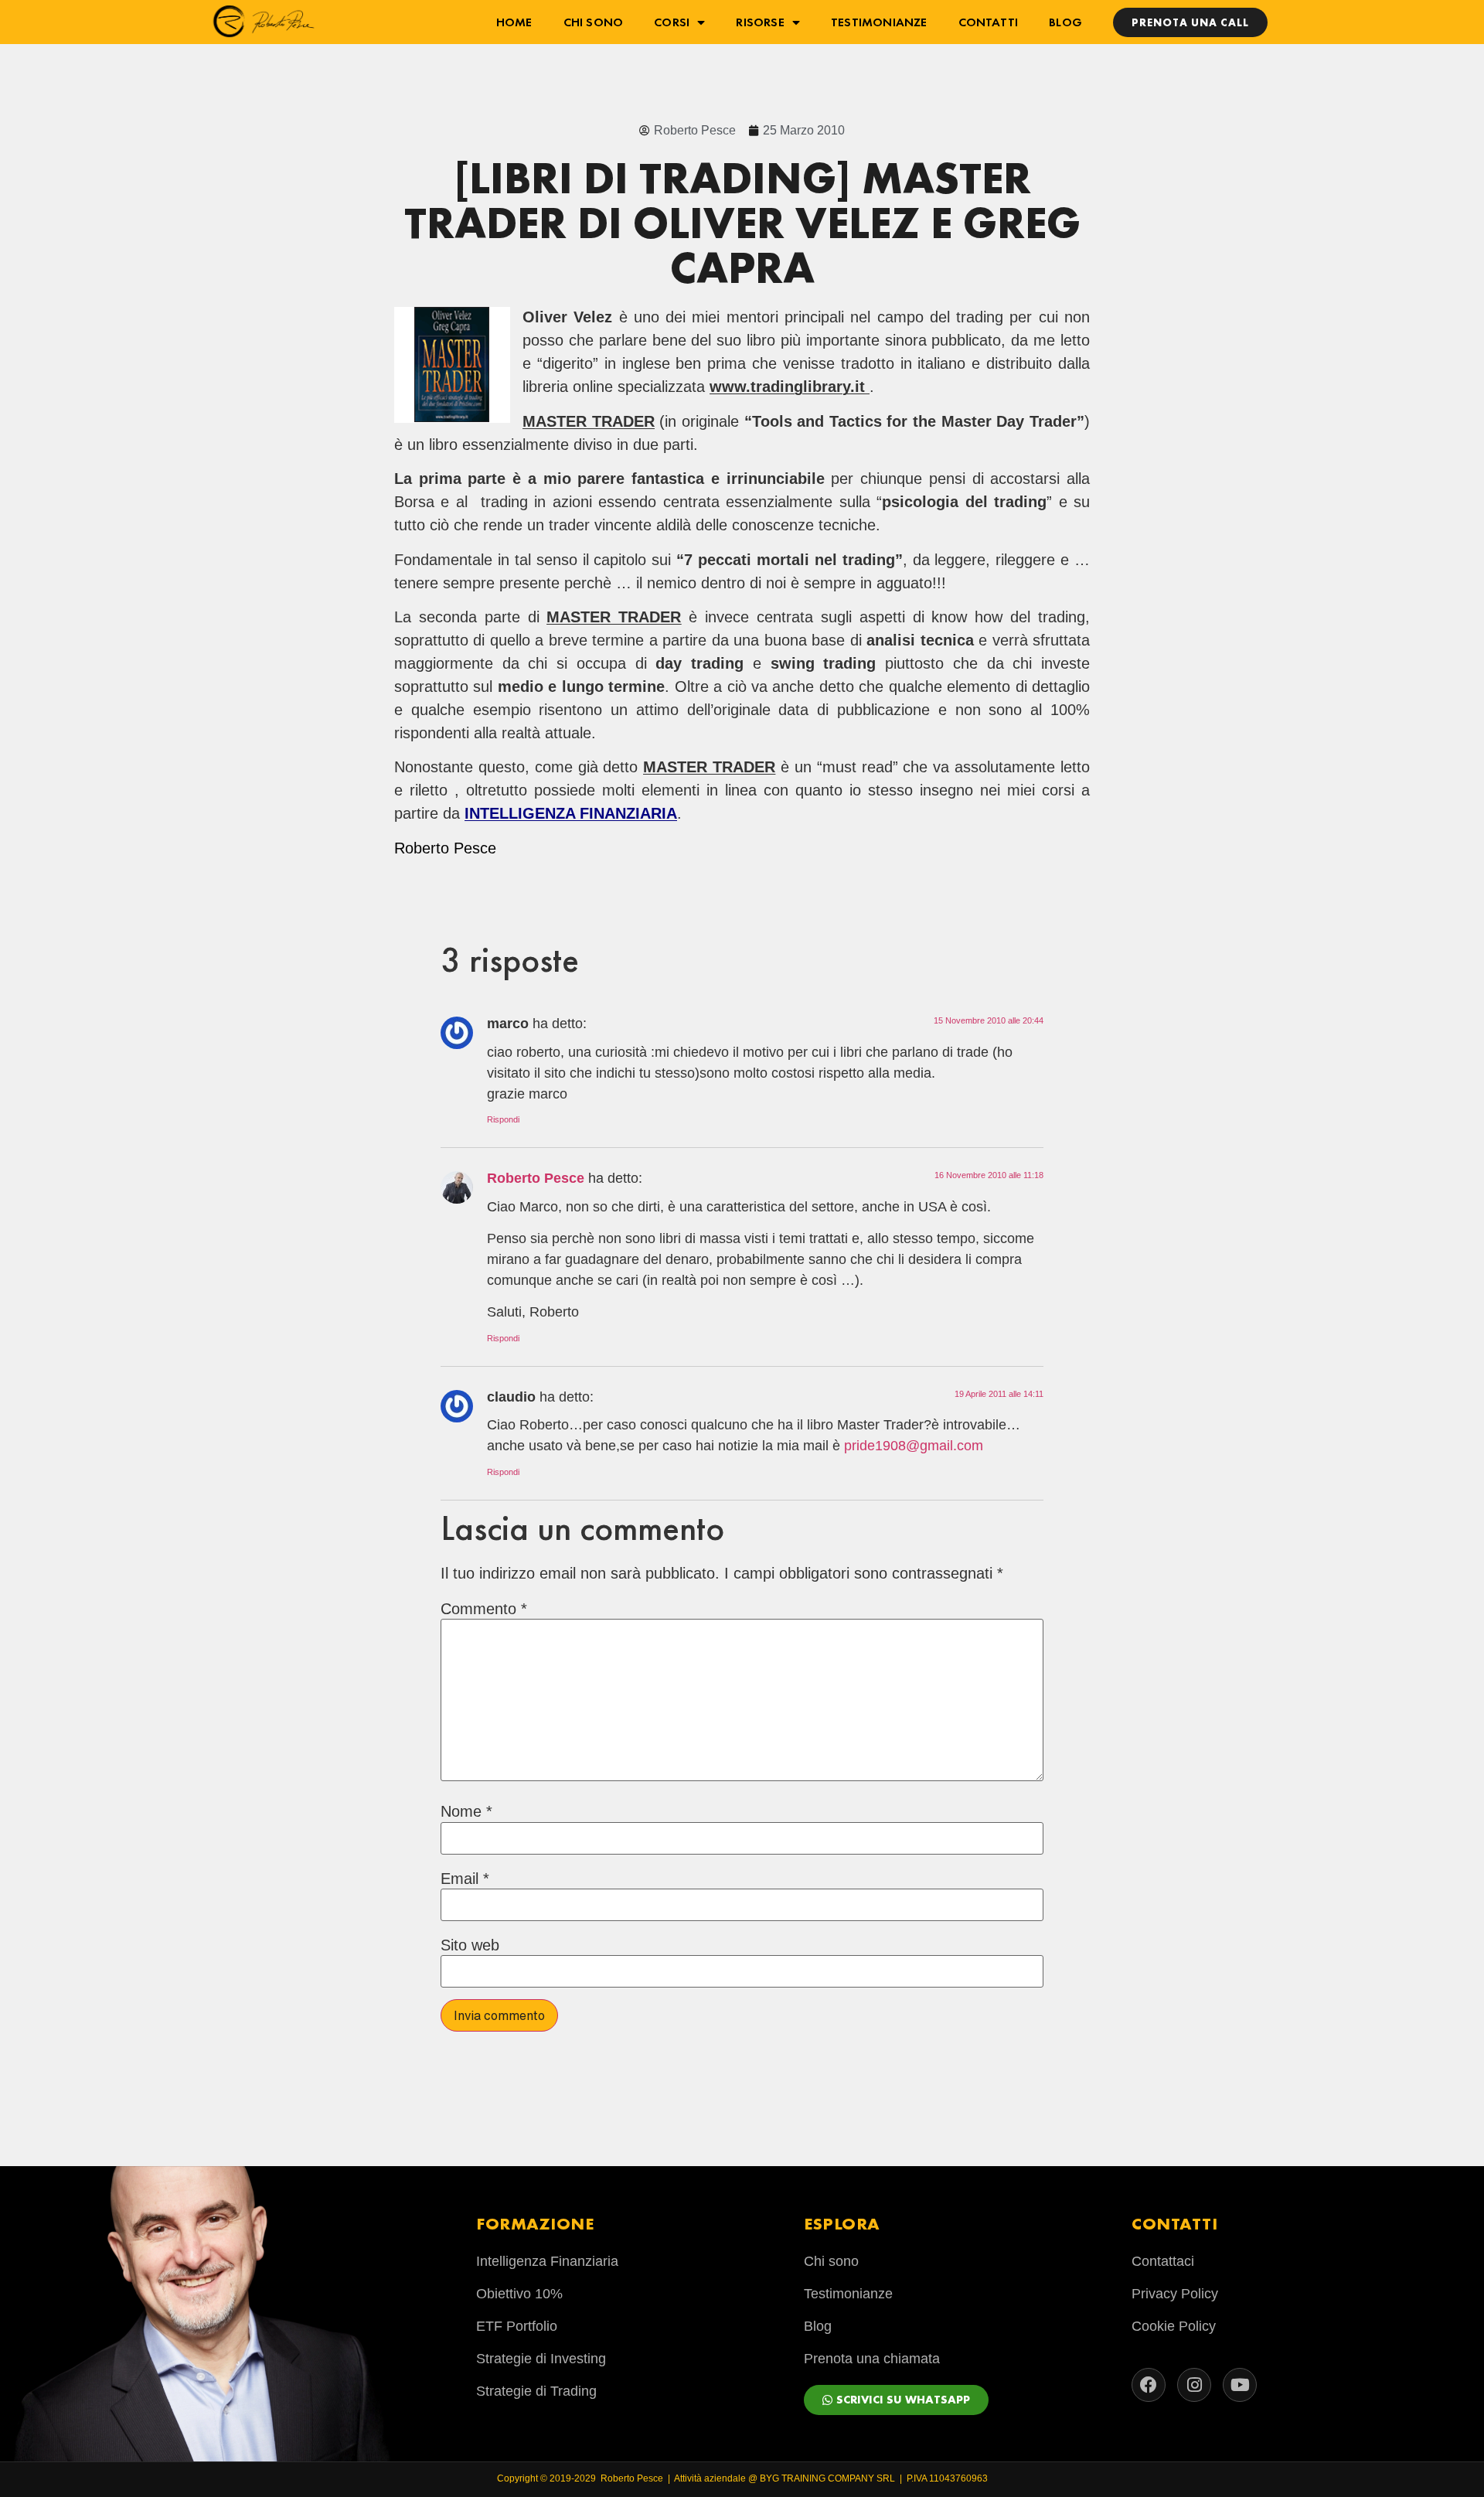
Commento (484, 1609)
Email (465, 1879)
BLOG (1065, 22)
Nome (466, 1811)
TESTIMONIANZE (879, 22)
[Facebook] (1149, 2385)
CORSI (672, 22)
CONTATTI (989, 22)
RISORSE (760, 22)
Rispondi (503, 1119)
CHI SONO (594, 22)
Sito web (470, 1945)
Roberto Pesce (536, 1178)
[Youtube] (1240, 2385)
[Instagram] (1194, 2385)
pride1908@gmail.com (914, 1446)
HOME (514, 22)
